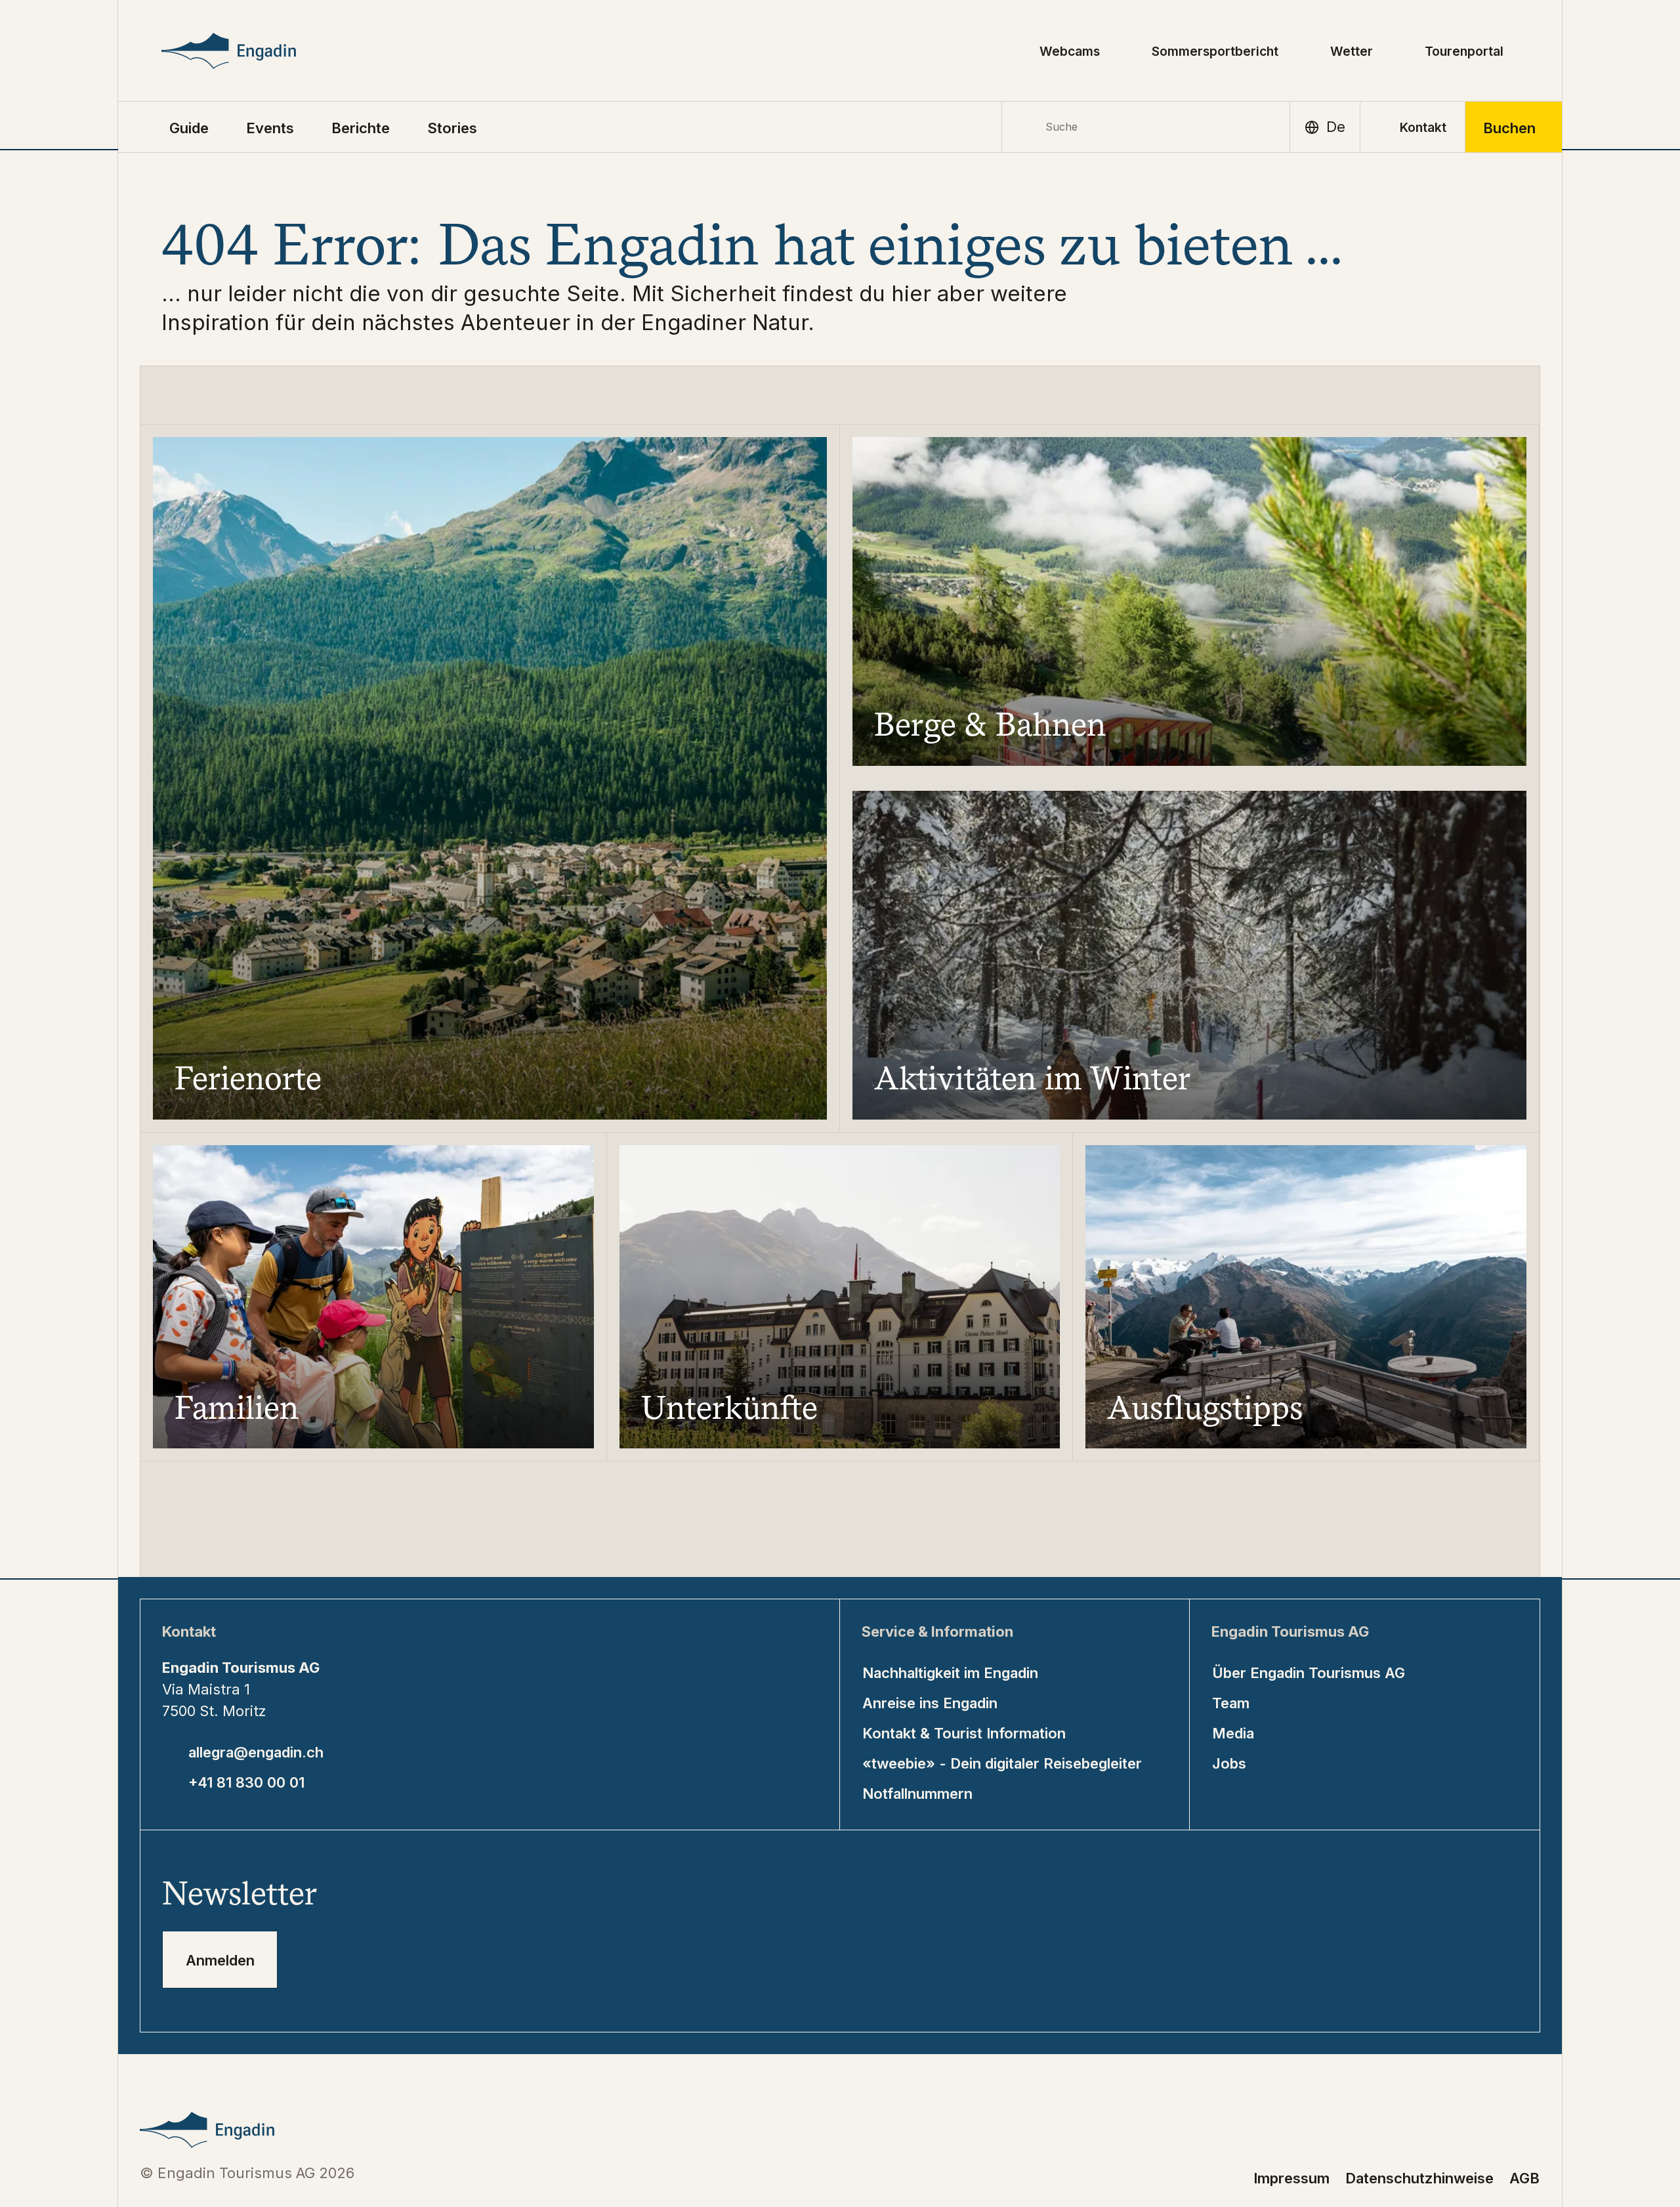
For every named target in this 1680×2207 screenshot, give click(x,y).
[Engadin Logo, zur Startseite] (258, 51)
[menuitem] (270, 127)
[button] (189, 127)
